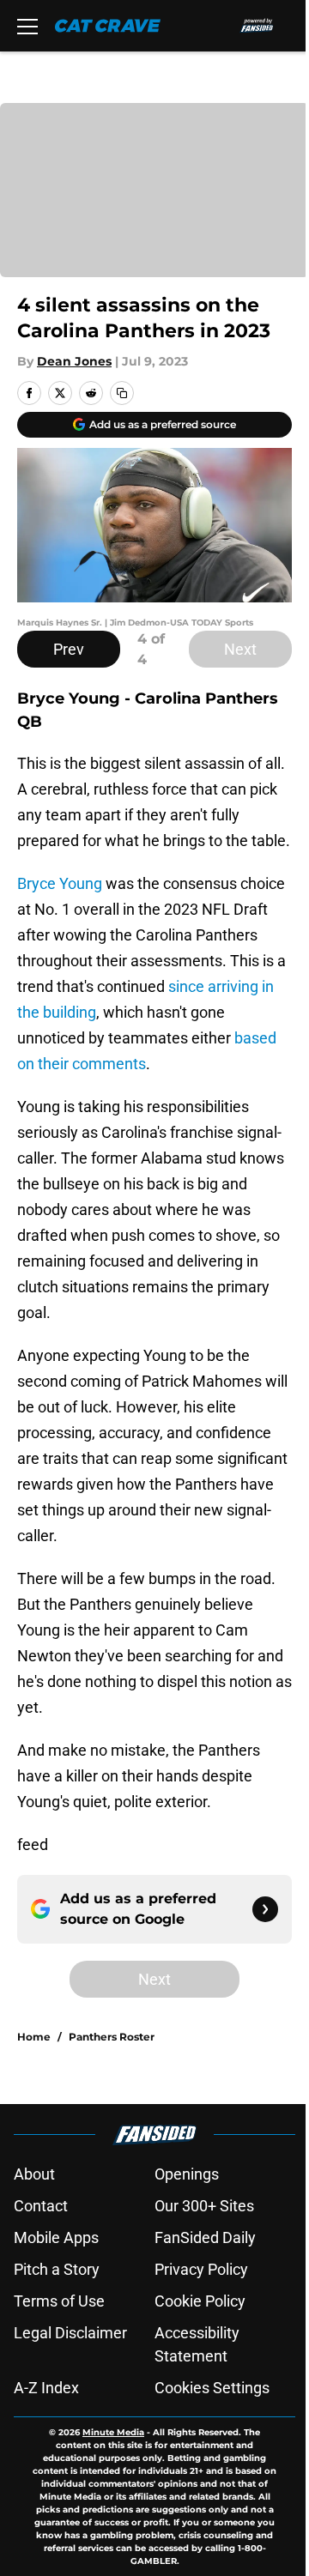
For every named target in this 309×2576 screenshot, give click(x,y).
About (34, 2174)
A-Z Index (46, 2388)
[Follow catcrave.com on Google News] (265, 1909)
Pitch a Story (57, 2269)
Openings (187, 2174)
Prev (69, 649)
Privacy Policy (201, 2269)
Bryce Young (60, 883)
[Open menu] (27, 26)
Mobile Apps (56, 2237)
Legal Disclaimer (70, 2333)
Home (34, 2037)
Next (240, 649)
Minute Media (113, 2432)
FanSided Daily (205, 2237)
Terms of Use (59, 2301)
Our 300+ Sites (204, 2206)
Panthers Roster (112, 2037)
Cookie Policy (200, 2301)
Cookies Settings (212, 2388)
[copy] (122, 393)
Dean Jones (74, 361)
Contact (41, 2206)
